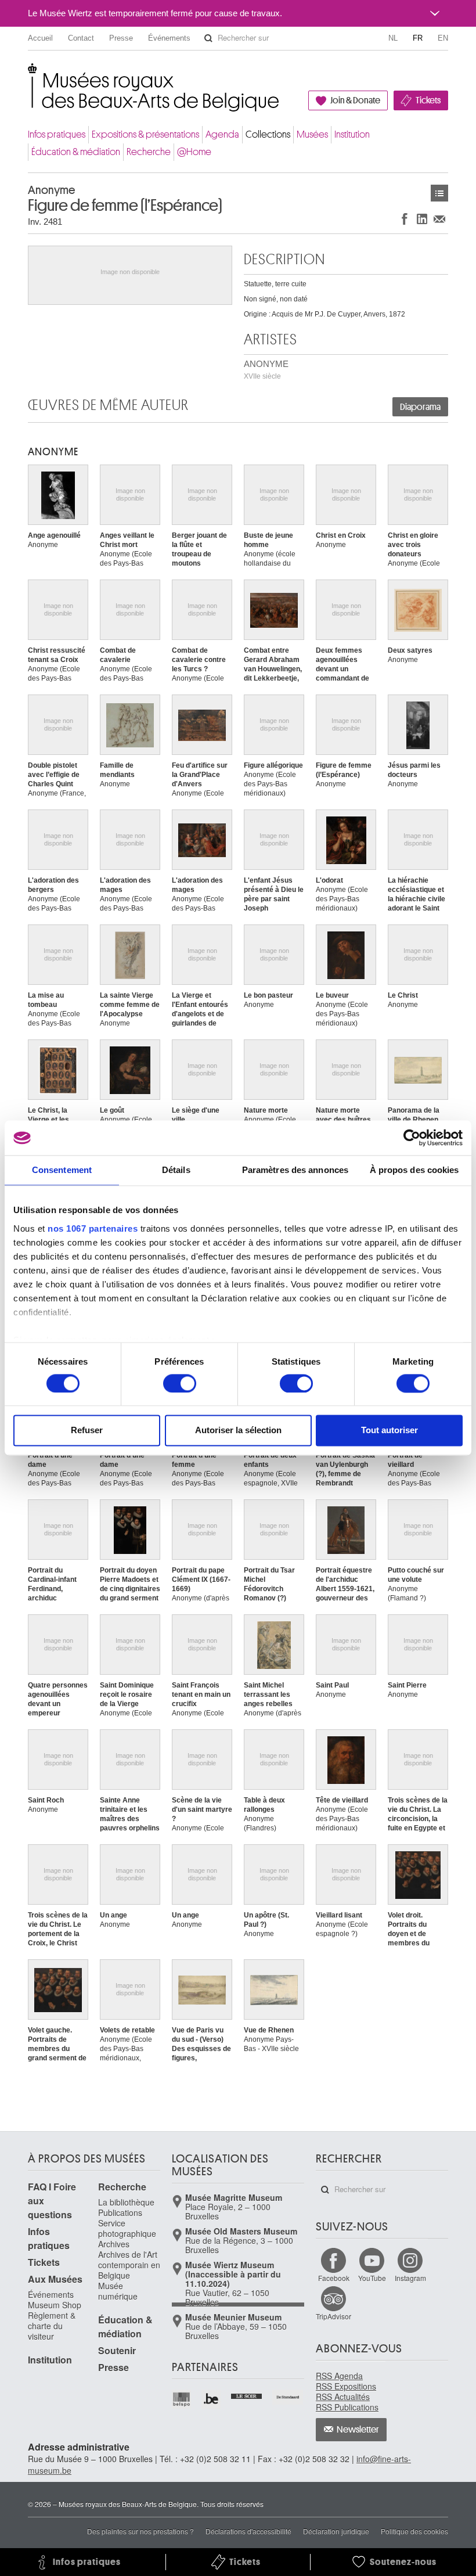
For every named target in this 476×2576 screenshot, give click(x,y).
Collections (268, 134)
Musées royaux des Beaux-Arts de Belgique (29, 75)
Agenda (222, 134)
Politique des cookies (414, 2531)
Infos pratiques (57, 134)
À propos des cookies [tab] (414, 1170)
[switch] (180, 1383)
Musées (312, 134)
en (443, 38)
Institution (352, 134)
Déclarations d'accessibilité (248, 2531)
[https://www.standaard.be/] (288, 2397)
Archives (114, 2244)
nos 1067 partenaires (93, 1228)
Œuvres (439, 193)
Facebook (334, 2278)
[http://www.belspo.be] (182, 2399)
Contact (81, 38)
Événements (169, 38)
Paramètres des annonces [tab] (295, 1170)
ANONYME (266, 370)
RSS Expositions (346, 2386)
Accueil (40, 38)
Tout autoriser (390, 1431)
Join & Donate (355, 100)
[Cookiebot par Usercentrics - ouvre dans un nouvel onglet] (412, 1138)
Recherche (149, 152)
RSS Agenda (339, 2376)
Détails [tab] (176, 1170)
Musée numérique (118, 2291)
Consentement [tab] (62, 1170)
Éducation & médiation (76, 152)
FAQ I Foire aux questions (52, 2201)
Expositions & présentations (145, 134)
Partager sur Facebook (405, 219)
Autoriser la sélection (238, 1431)
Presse (121, 38)
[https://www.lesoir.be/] (247, 2395)
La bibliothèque (126, 2202)
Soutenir (117, 2350)
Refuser (87, 1431)
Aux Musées (55, 2279)
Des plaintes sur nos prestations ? (140, 2531)
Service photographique (127, 2228)
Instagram (410, 2278)
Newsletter (358, 2430)
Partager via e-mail (439, 219)
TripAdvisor (333, 2316)
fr (418, 38)
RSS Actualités (343, 2397)
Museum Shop (55, 2305)
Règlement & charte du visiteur (52, 2326)
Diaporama (420, 407)
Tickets (428, 100)
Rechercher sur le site (208, 38)
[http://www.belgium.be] (212, 2399)
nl (393, 38)
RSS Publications (347, 2407)
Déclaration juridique (336, 2531)
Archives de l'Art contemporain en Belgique (129, 2265)
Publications (120, 2212)
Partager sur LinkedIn (422, 219)
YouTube (372, 2278)
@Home (194, 152)
